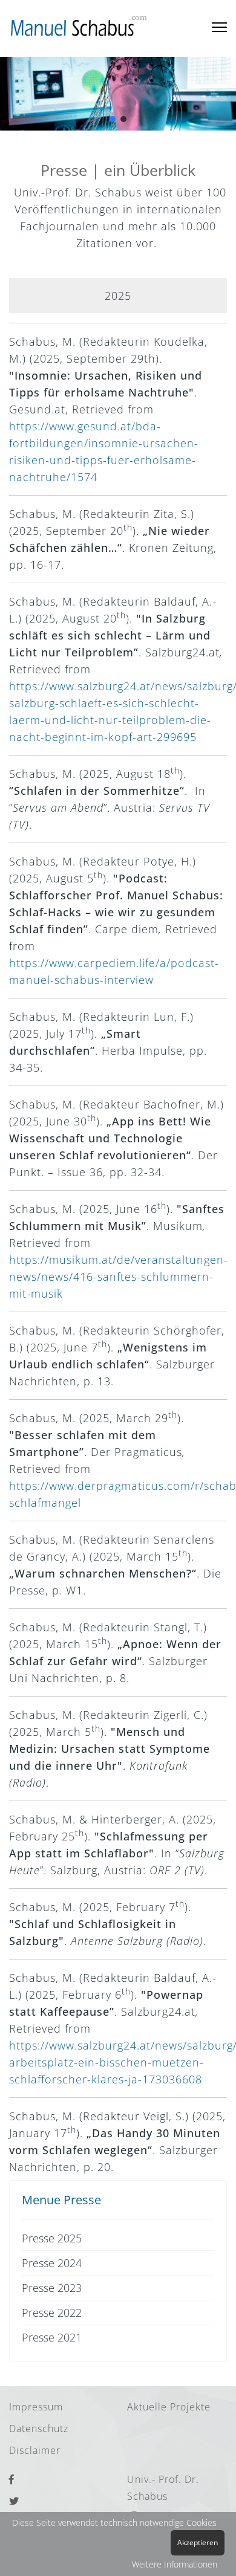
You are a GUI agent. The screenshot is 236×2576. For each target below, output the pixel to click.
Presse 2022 (52, 2312)
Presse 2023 (52, 2288)
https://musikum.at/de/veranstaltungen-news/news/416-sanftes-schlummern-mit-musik (119, 1277)
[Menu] (219, 28)
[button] (113, 119)
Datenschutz (39, 2429)
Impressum (36, 2407)
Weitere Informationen (175, 2564)
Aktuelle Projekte (169, 2407)
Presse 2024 (52, 2263)
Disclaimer (35, 2450)
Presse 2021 (52, 2337)
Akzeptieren (198, 2542)
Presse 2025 (52, 2238)
